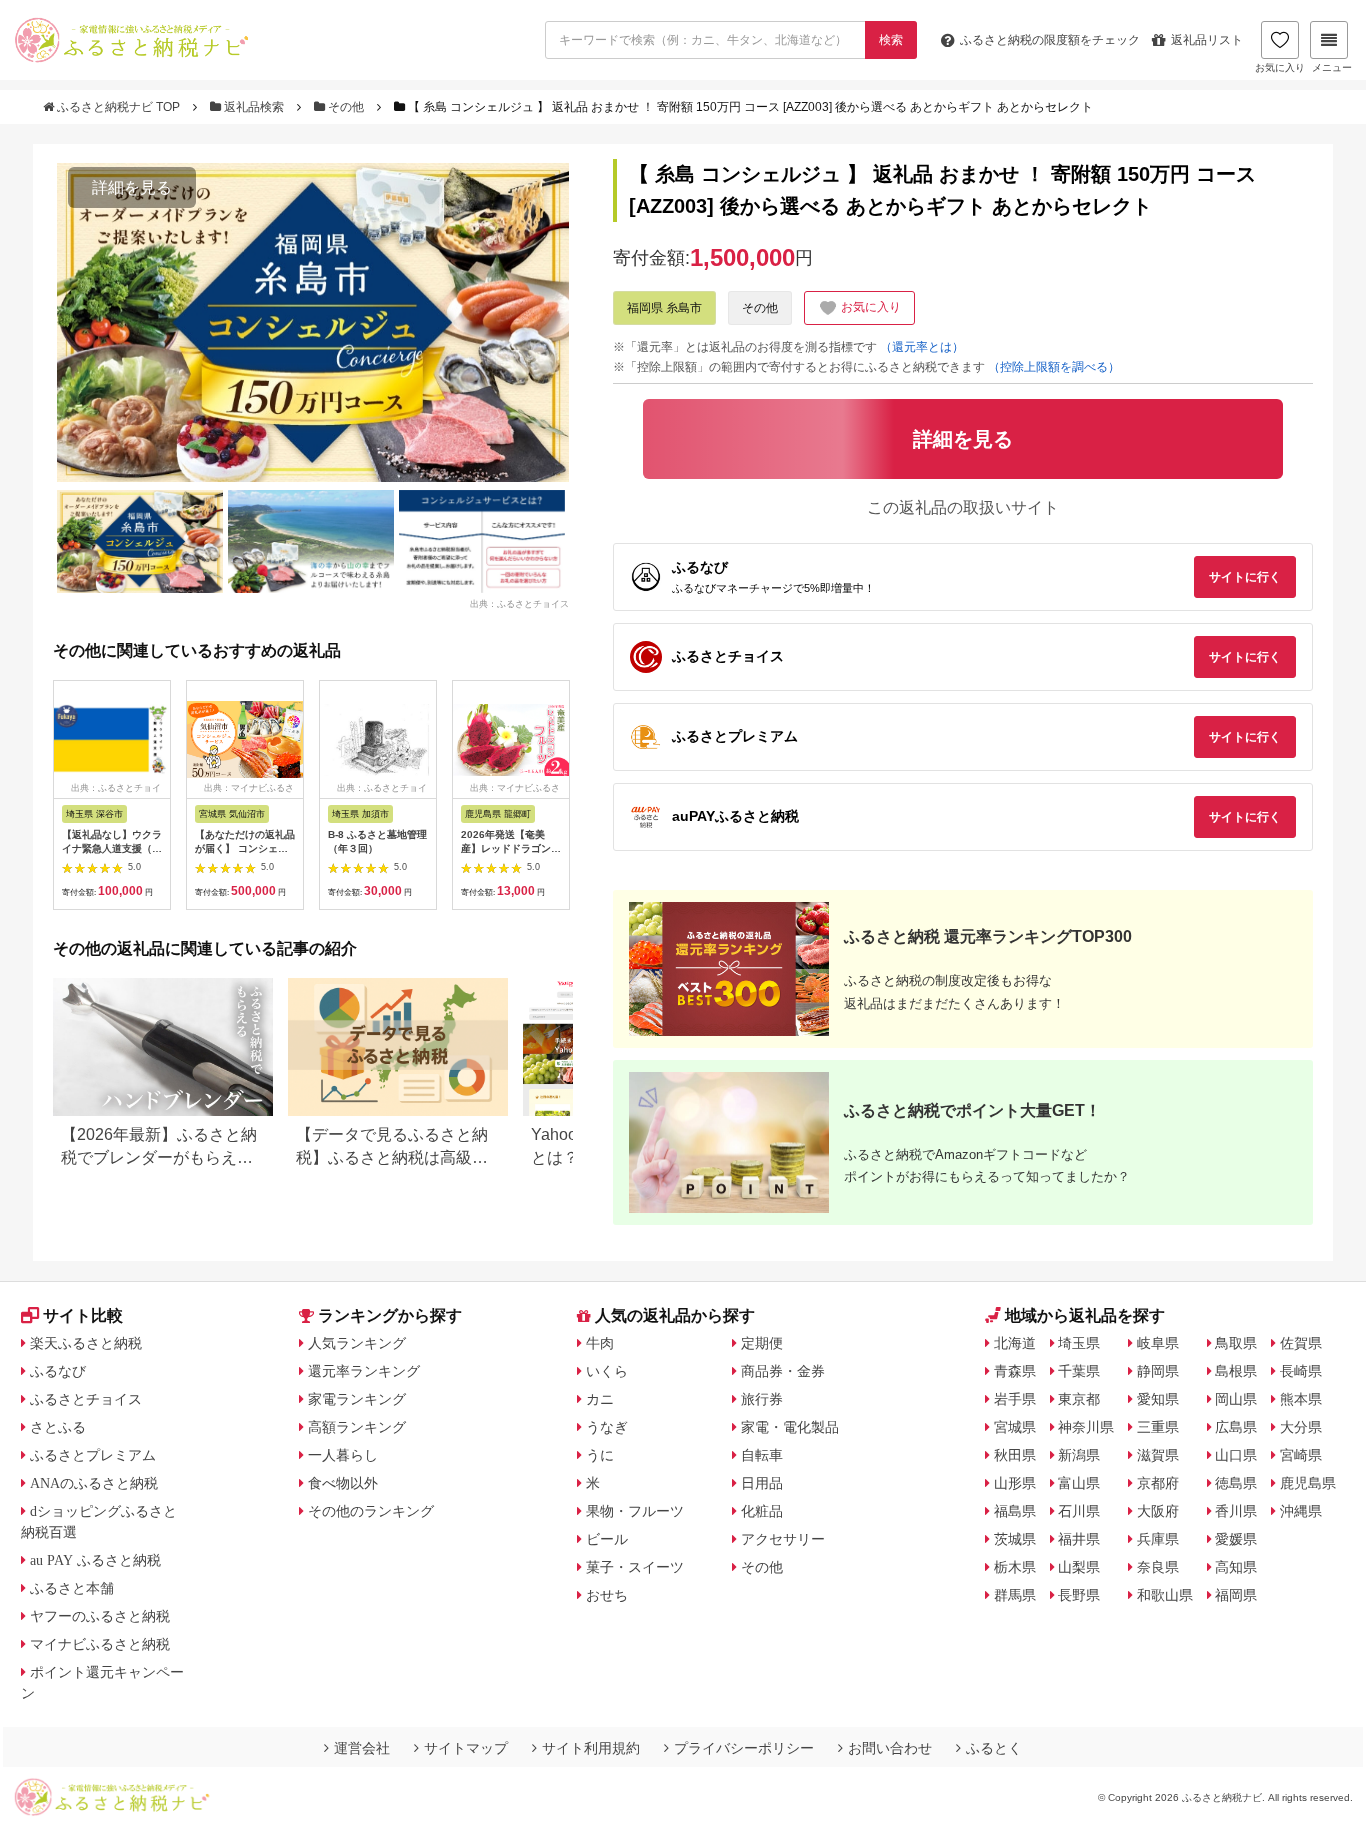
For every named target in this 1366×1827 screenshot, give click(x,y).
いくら (607, 1371)
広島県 (1236, 1427)
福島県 (1015, 1511)
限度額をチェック (1050, 40)
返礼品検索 (254, 107)
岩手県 (1015, 1399)
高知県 (1236, 1567)
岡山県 (1236, 1399)
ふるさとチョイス (86, 1399)
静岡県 (1158, 1371)
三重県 (1158, 1427)
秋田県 (1015, 1455)
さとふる (58, 1427)
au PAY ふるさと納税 (95, 1560)
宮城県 (1015, 1427)
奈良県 (1158, 1567)
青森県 (1015, 1371)
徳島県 (1236, 1483)
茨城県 (1015, 1539)
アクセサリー (783, 1539)
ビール (607, 1539)
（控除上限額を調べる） (1054, 367)
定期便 (762, 1343)
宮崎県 (1301, 1455)
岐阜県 (1158, 1343)
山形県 (1015, 1483)
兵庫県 (1158, 1539)
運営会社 (362, 1748)
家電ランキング (357, 1399)
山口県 (1236, 1455)
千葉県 (1079, 1371)
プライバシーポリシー (744, 1748)
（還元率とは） (922, 347)
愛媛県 (1236, 1539)
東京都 (1079, 1399)
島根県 (1236, 1371)
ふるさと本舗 (72, 1588)
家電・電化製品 (790, 1427)
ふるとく (994, 1748)
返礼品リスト (1207, 40)
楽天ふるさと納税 (86, 1343)
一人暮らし (343, 1455)
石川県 (1079, 1511)
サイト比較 (83, 1315)
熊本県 (1301, 1399)
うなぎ (607, 1427)
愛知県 (1158, 1399)
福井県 (1079, 1539)
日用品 (762, 1483)
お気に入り (1280, 67)
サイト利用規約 (591, 1748)
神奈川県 (1086, 1427)
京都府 (1158, 1483)
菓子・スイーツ (635, 1567)
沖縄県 (1301, 1511)
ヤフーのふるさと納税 (100, 1616)
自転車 (762, 1455)
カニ (600, 1399)
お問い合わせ (890, 1748)
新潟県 (1079, 1455)
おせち (607, 1595)
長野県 (1079, 1595)
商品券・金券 (783, 1371)
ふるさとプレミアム (93, 1455)
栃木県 (1015, 1567)
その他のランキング (371, 1511)
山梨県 (1079, 1567)
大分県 (1301, 1427)
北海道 (1015, 1343)
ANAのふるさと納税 (94, 1483)
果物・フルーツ (635, 1511)
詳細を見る (132, 187)
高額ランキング (357, 1427)
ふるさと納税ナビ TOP (118, 107)
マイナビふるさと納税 (100, 1644)
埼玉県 (1079, 1343)
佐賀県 (1301, 1343)
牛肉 (600, 1343)
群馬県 (1015, 1595)
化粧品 (762, 1511)
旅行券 (762, 1399)
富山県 (1079, 1483)
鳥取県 (1236, 1343)
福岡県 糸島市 (664, 308)
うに (600, 1455)
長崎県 (1301, 1371)
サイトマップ (466, 1748)
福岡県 (1236, 1595)
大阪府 (1158, 1511)
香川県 (1236, 1511)
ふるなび (58, 1371)
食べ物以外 (343, 1483)
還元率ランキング (364, 1371)
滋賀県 (1158, 1455)
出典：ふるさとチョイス (519, 604)
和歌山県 (1165, 1595)
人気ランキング (357, 1343)
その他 (346, 107)
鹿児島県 (1308, 1483)
